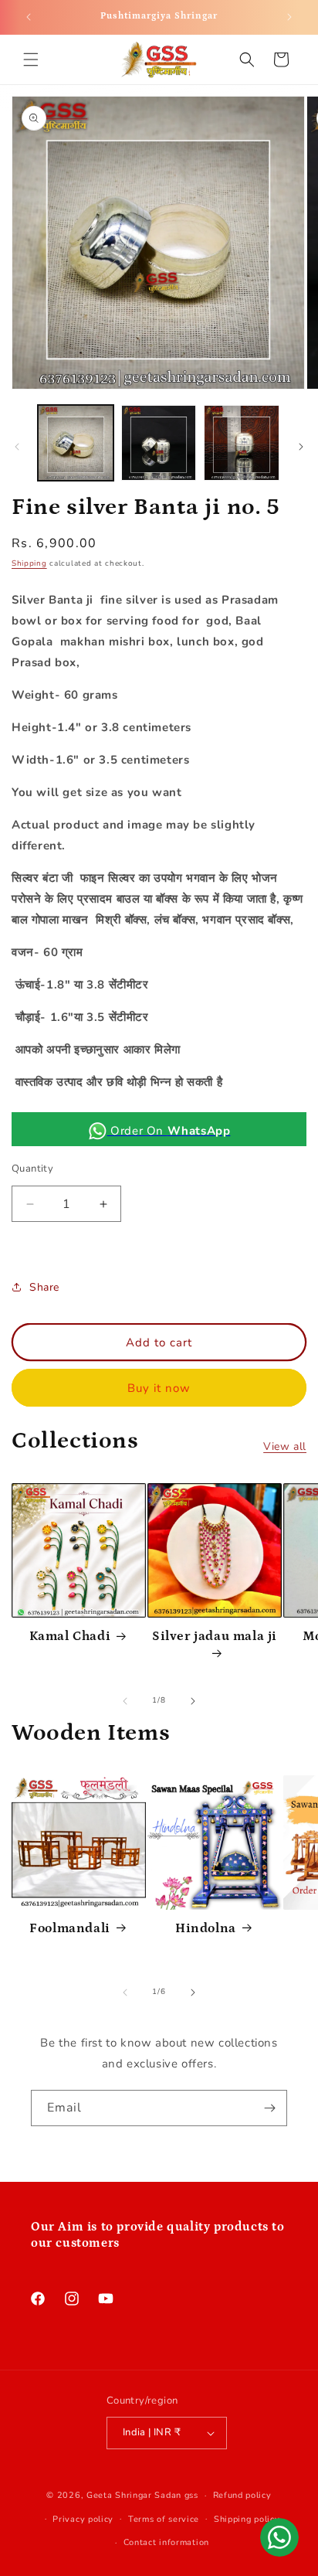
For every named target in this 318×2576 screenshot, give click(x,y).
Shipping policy (247, 2519)
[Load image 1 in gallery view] (76, 443)
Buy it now (159, 1388)
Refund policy (242, 2495)
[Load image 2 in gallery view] (159, 443)
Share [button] (44, 1287)
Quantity (32, 1169)
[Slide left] (17, 447)
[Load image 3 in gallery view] (242, 443)
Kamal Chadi (70, 1636)
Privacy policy (83, 2519)
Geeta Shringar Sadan (135, 2495)
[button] (31, 60)
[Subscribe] (269, 2108)
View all (285, 1446)
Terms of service (164, 2519)
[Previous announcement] (29, 17)
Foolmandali (70, 1928)
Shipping (29, 563)
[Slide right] (301, 447)
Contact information (166, 2542)
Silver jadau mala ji (215, 1636)
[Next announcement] (289, 17)
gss (191, 2495)
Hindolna (206, 1928)
